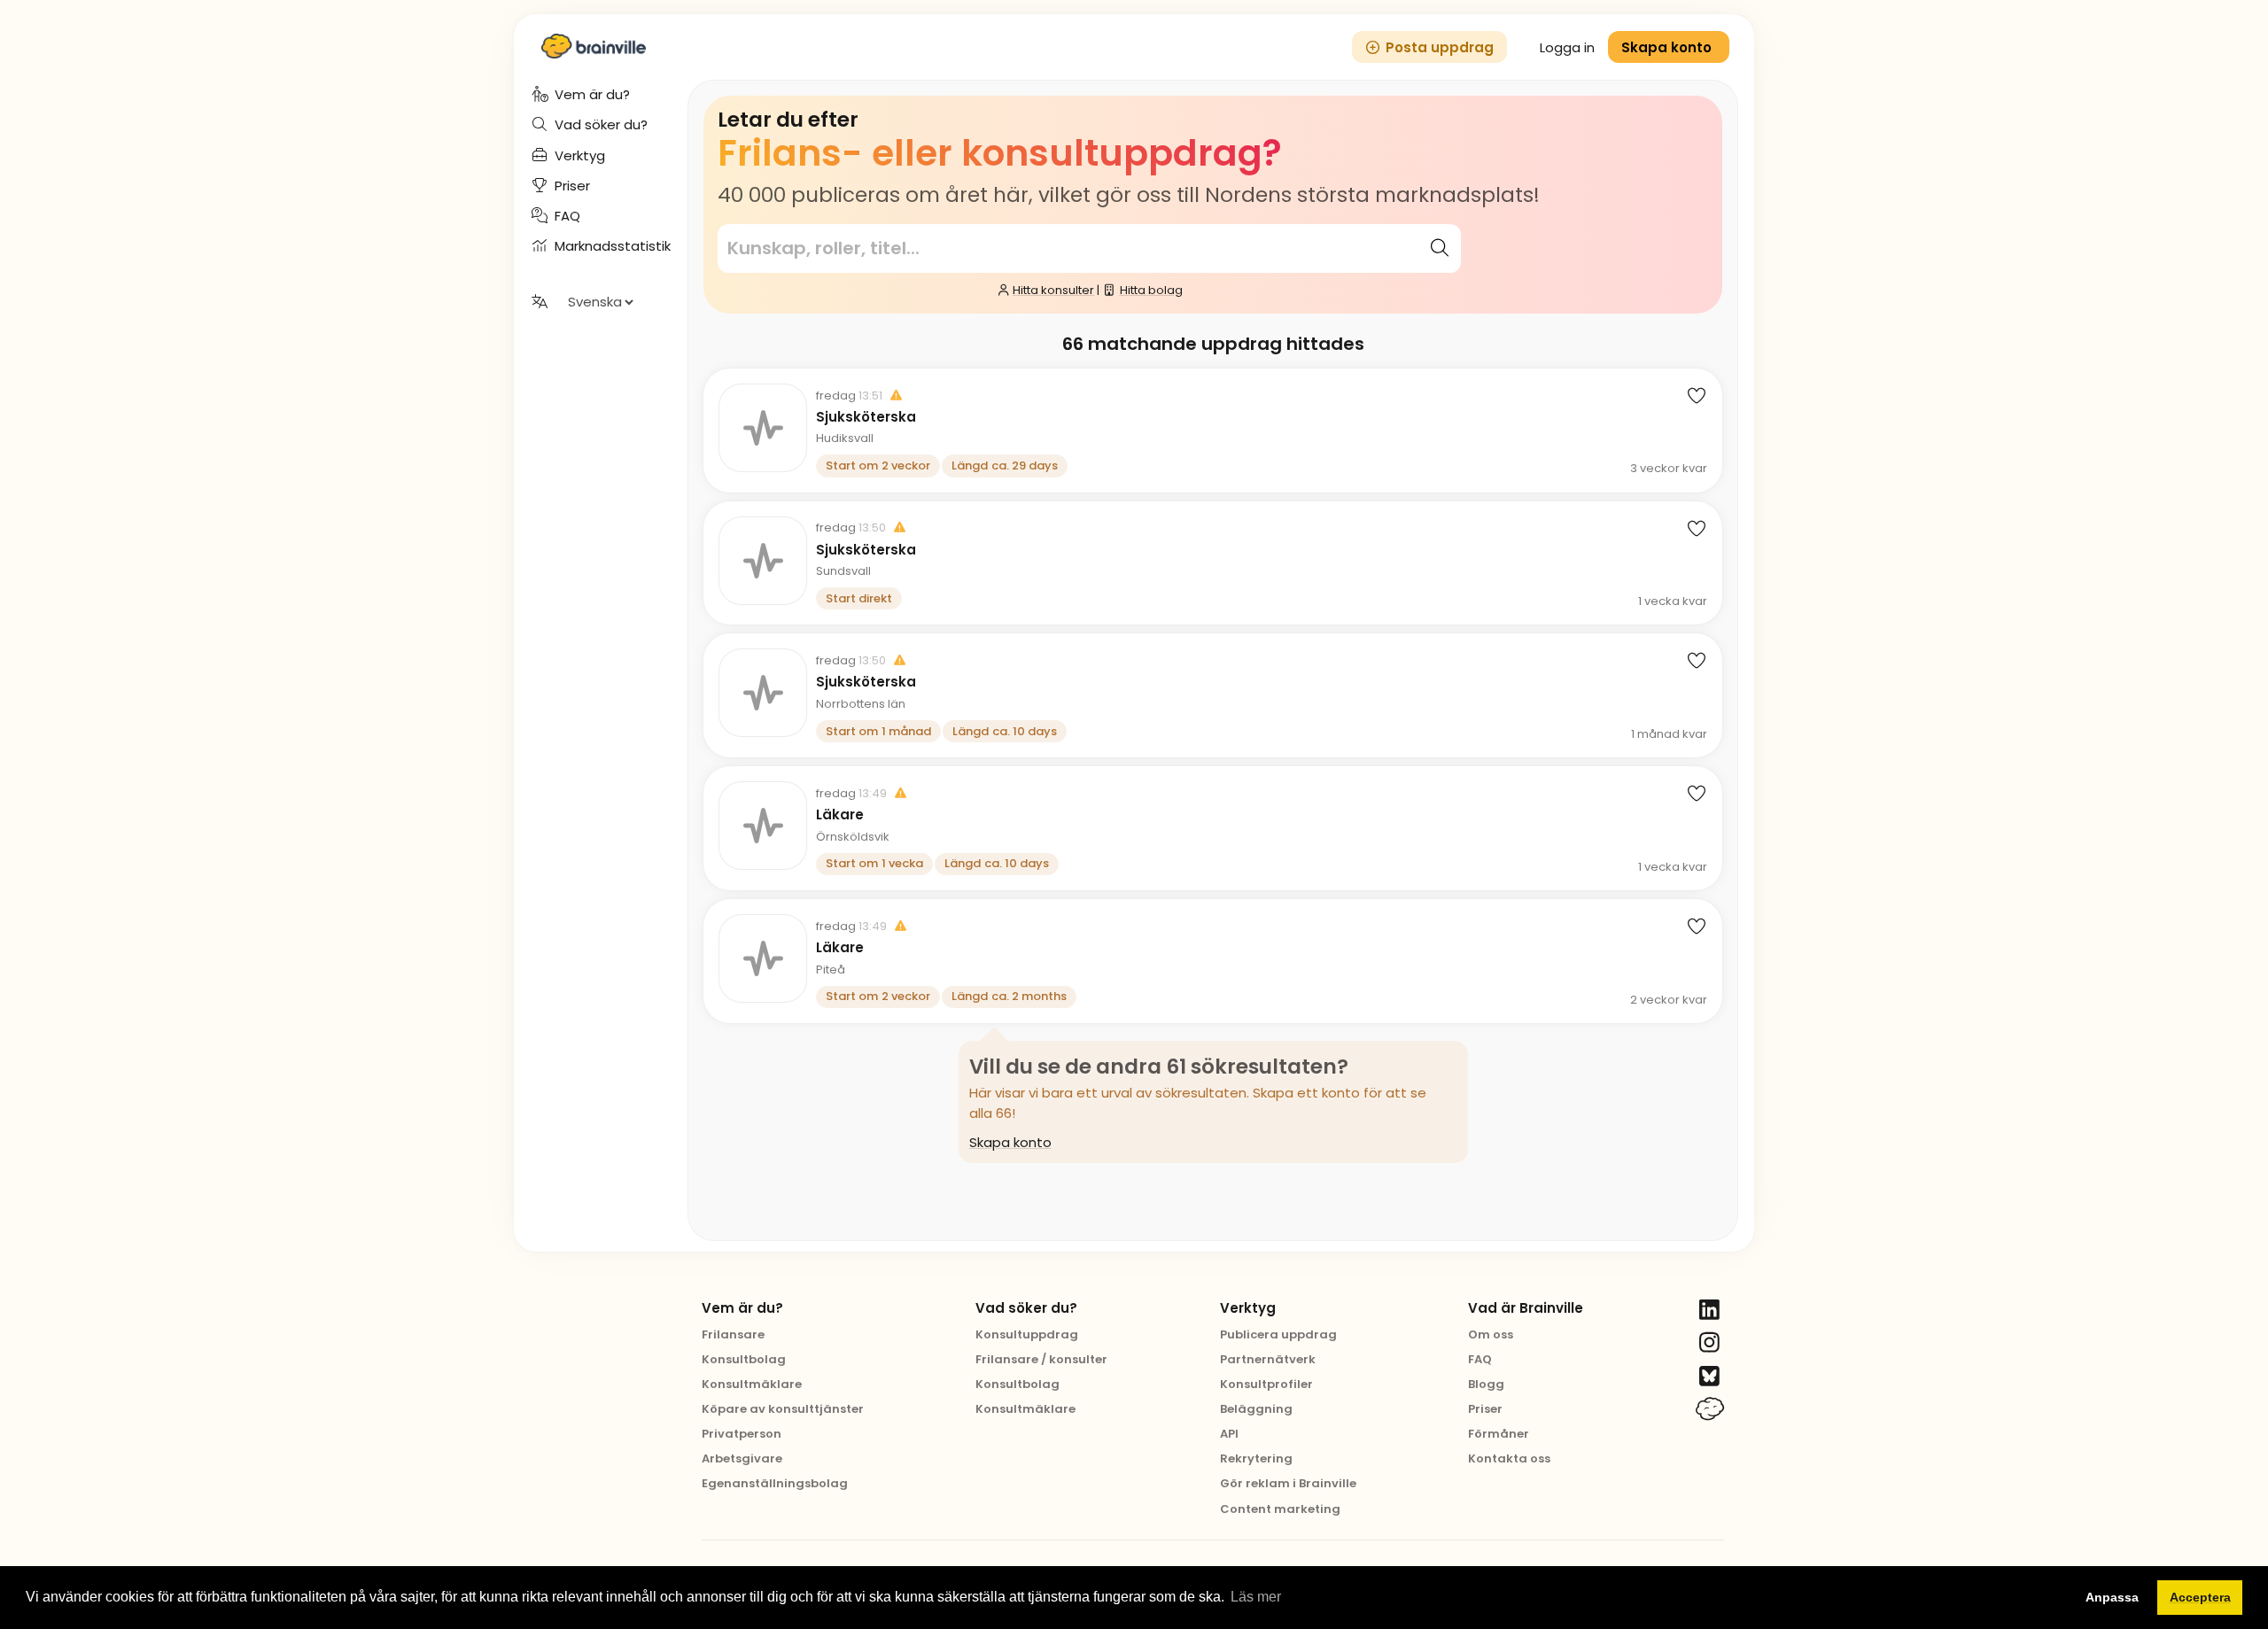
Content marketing (1280, 1509)
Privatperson (742, 1434)
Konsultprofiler (1266, 1384)
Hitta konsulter (1053, 290)
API (1229, 1434)
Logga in (1567, 47)
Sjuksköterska (866, 417)
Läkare (840, 815)
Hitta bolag (1151, 290)
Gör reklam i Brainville (1288, 1483)
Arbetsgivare (742, 1458)
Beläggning (1256, 1409)
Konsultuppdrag (1027, 1334)
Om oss (1491, 1334)
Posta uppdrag (1440, 47)
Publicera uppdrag (1278, 1334)
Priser (1485, 1409)
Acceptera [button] (2200, 1597)
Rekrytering (1256, 1458)
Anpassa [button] (2112, 1597)
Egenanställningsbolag (775, 1483)
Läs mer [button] (1256, 1597)
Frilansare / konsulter (1041, 1359)
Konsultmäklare (752, 1384)
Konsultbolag (744, 1359)
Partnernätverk (1268, 1359)
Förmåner (1499, 1434)
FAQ (1480, 1359)
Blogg (1486, 1384)
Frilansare (733, 1334)
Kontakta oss (1509, 1458)
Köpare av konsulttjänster (783, 1409)
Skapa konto (1010, 1142)
